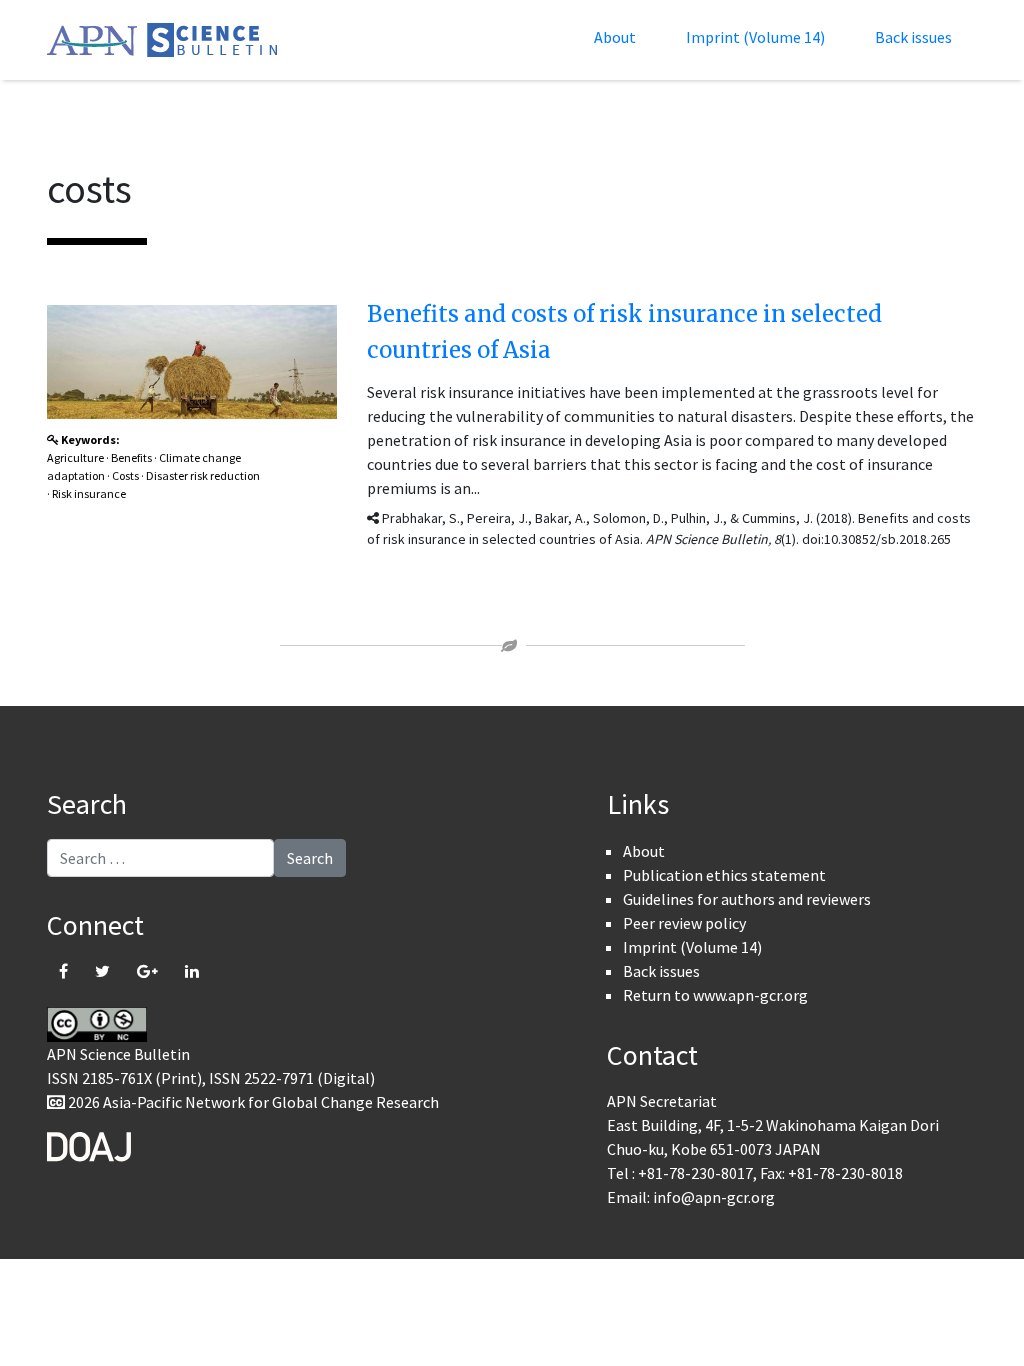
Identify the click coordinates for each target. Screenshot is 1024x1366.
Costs (125, 475)
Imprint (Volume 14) (755, 37)
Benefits (131, 457)
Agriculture (75, 457)
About (615, 37)
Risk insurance (89, 493)
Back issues (913, 37)
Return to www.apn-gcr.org (715, 995)
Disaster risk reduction (203, 475)
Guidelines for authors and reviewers (747, 899)
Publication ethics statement (724, 875)
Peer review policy (684, 923)
